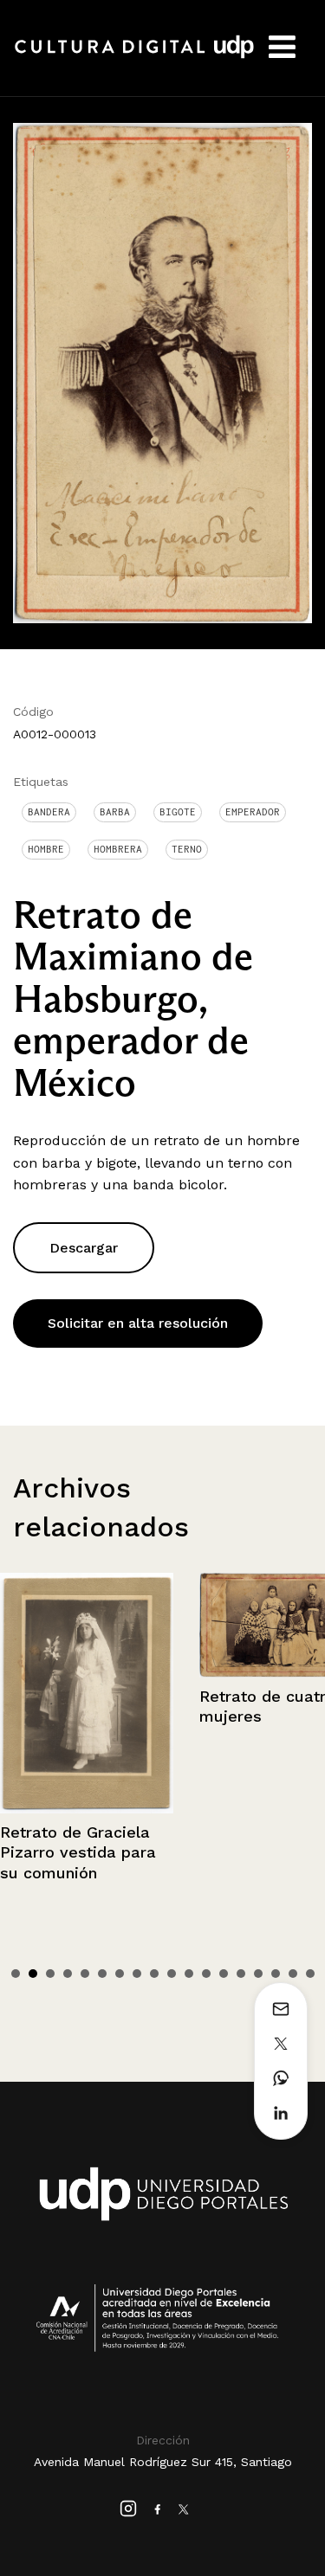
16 (276, 1974)
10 (172, 1974)
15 (258, 1974)
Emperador (253, 812)
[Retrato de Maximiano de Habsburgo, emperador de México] (162, 372)
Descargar (84, 1248)
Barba (115, 812)
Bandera (49, 812)
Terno (187, 849)
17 (293, 1974)
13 (224, 1974)
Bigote (178, 812)
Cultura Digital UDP (134, 56)
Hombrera (118, 849)
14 (241, 1974)
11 (189, 1974)
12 (206, 1974)
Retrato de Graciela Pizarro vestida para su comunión (78, 1852)
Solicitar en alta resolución (138, 1323)
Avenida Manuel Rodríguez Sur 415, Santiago (163, 2462)
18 (310, 1974)
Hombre (46, 849)
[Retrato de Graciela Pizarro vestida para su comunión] (87, 1693)
